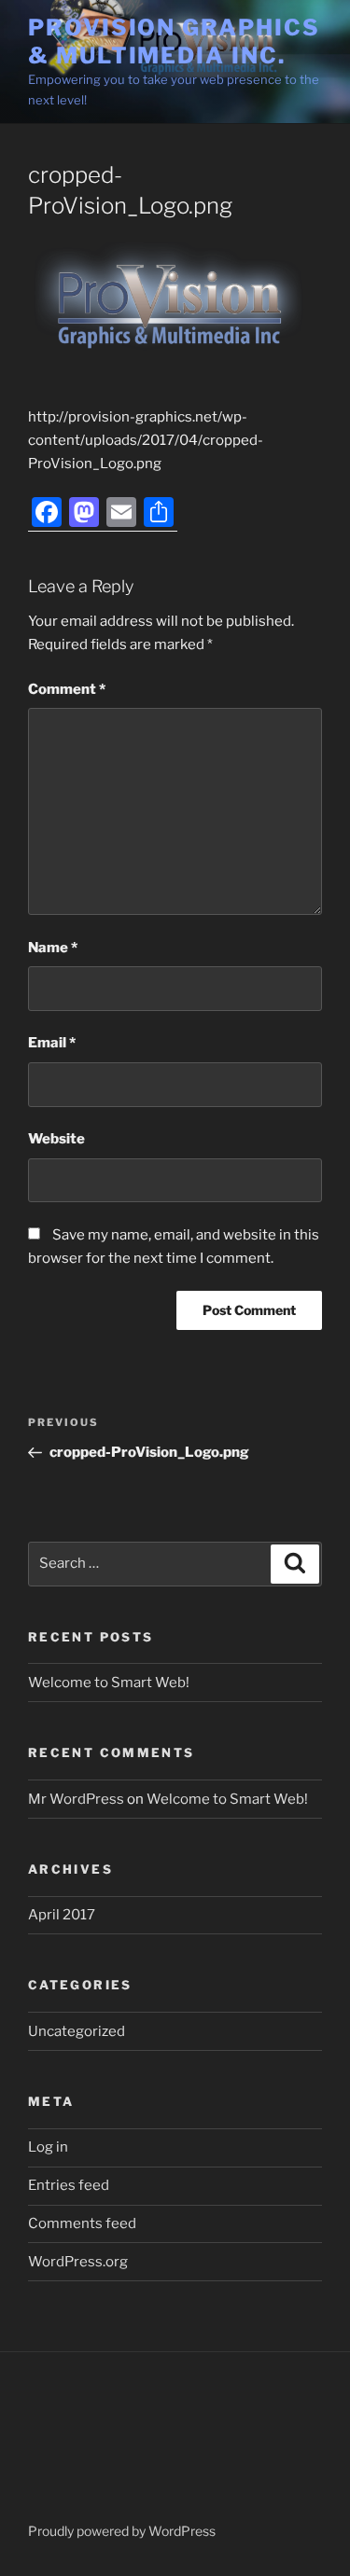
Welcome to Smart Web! (109, 1683)
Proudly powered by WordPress (122, 2531)
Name (53, 948)
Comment (67, 689)
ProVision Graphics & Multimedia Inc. (174, 42)
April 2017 (62, 1915)
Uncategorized (77, 2031)
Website (56, 1139)
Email (52, 1043)
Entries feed (69, 2185)
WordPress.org (78, 2262)
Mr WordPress (76, 1799)
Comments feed (82, 2223)
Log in (48, 2147)
